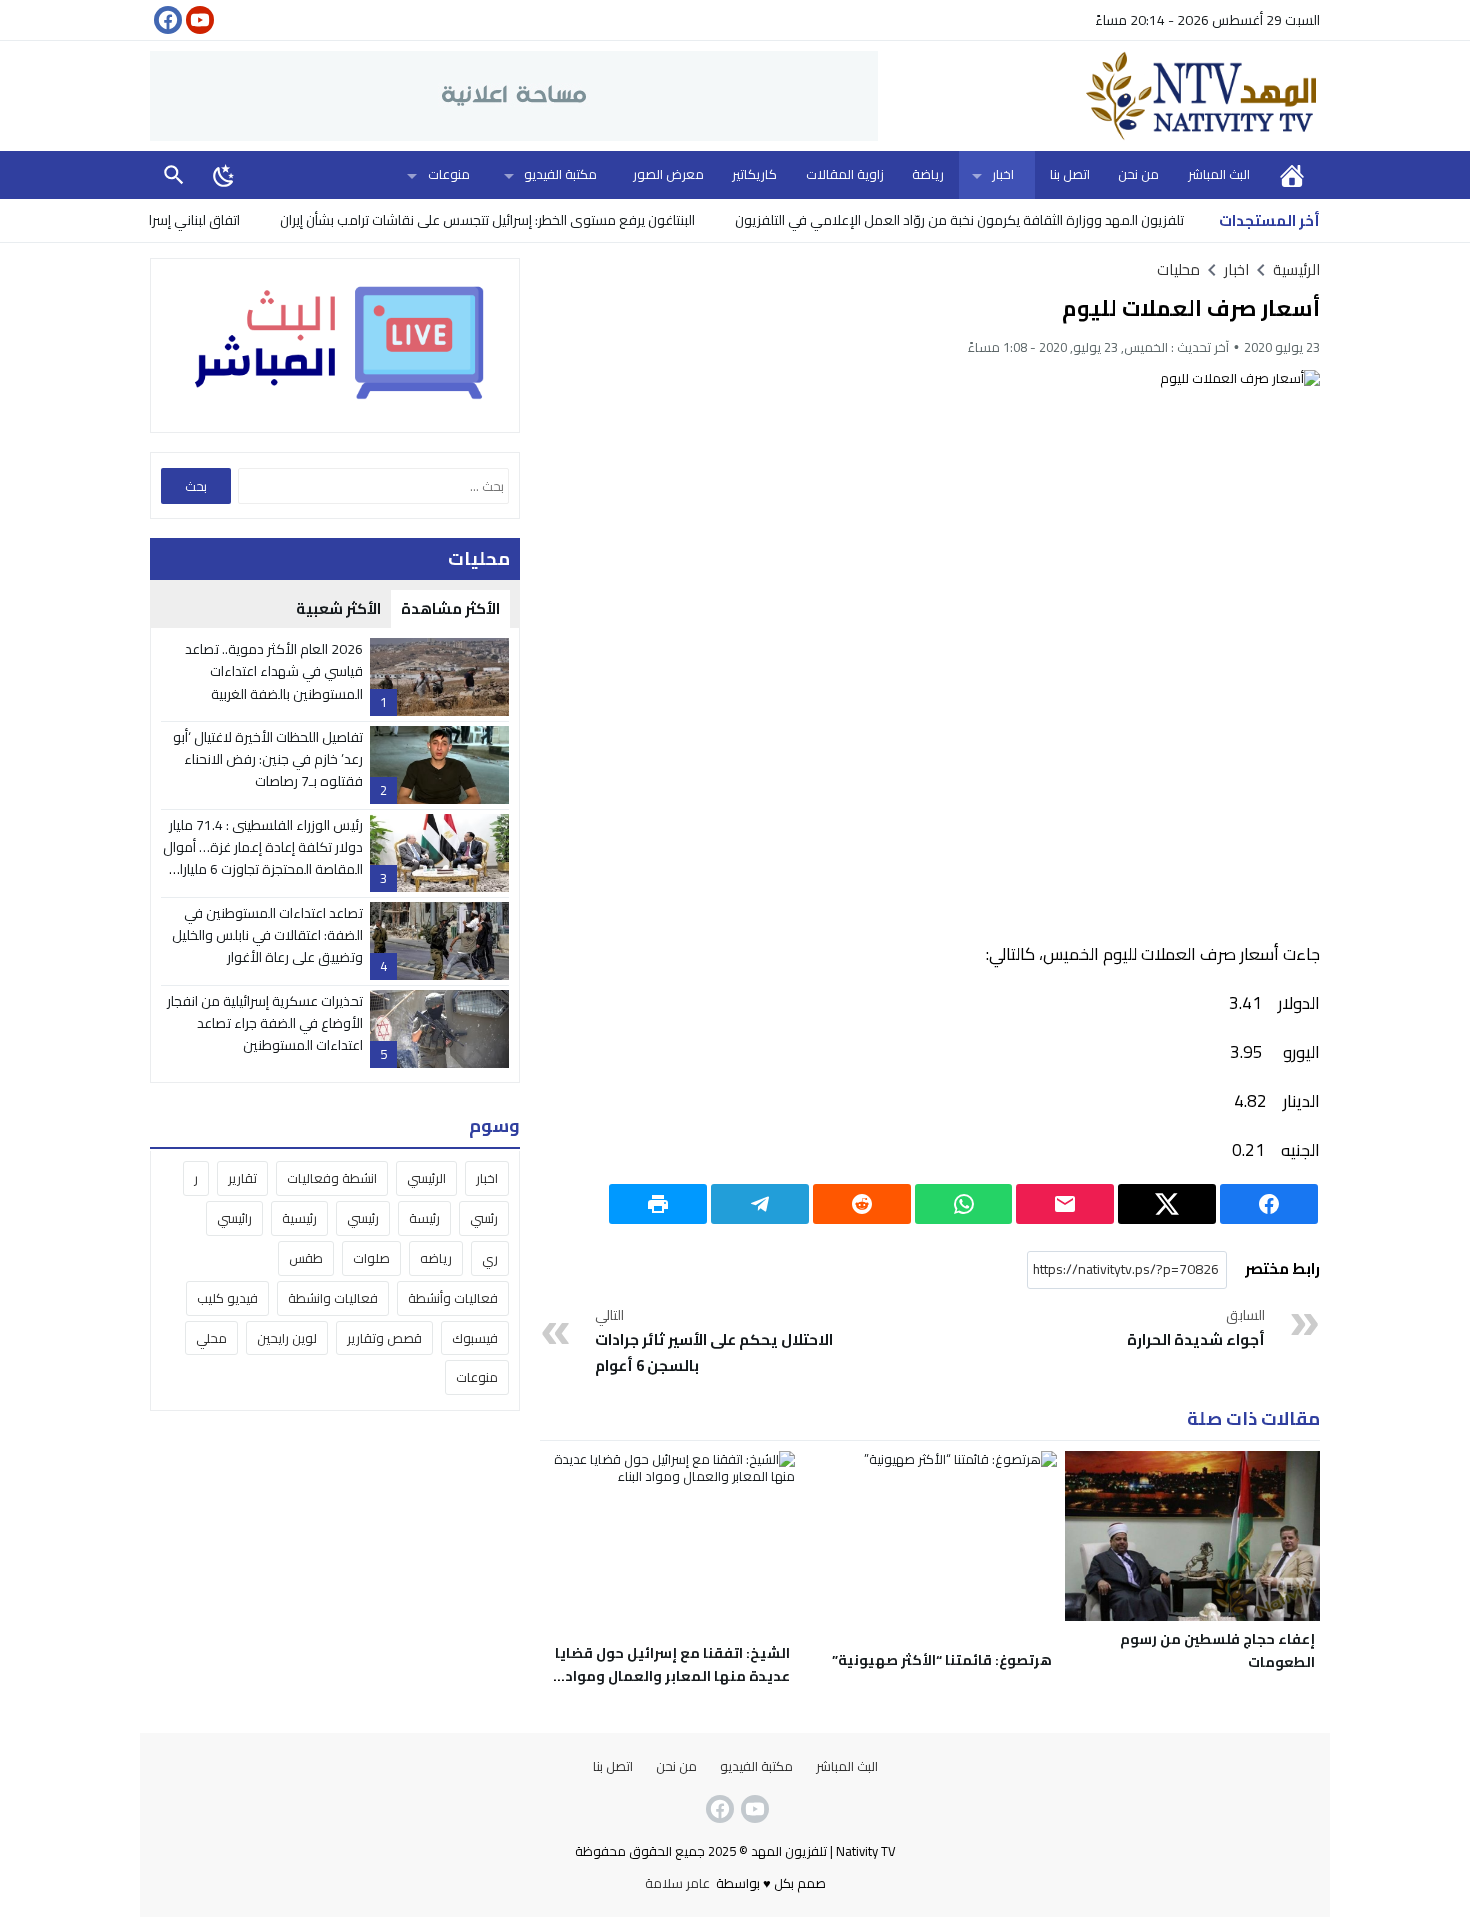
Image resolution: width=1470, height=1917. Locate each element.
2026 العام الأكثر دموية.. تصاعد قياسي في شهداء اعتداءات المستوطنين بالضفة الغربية (274, 671)
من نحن (1138, 174)
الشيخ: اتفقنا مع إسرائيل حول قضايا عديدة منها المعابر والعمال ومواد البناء (672, 1676)
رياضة (928, 174)
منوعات (449, 174)
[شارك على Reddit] (862, 1204)
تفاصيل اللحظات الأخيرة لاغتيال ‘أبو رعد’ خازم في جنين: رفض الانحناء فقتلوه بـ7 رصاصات (268, 759)
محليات (1178, 269)
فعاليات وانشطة (333, 1298)
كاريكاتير (754, 174)
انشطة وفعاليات (332, 1178)
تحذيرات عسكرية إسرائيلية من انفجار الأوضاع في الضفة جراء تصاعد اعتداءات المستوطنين (265, 1023)
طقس (306, 1258)
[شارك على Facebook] (1269, 1204)
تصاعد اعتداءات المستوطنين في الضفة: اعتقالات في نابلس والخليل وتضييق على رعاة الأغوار (267, 935)
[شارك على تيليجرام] (760, 1204)
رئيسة (424, 1218)
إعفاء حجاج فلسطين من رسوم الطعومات (1217, 1650)
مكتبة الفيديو (560, 174)
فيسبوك (475, 1338)
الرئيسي (426, 1178)
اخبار (1003, 174)
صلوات (371, 1258)
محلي (211, 1338)
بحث (174, 174)
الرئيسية (1292, 174)
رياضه (436, 1258)
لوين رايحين (287, 1338)
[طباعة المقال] (658, 1204)
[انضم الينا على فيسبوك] (166, 20)
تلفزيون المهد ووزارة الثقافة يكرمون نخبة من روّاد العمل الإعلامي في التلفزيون (1013, 220)
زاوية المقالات (845, 174)
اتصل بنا (1070, 174)
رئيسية (299, 1218)
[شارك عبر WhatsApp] (964, 1204)
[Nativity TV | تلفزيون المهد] (1099, 96)
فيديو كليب (227, 1298)
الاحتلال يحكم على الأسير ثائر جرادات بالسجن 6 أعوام (714, 1342)
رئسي (484, 1218)
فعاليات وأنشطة (453, 1298)
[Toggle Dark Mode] (224, 175)
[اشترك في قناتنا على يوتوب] (198, 20)
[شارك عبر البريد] (1065, 1204)
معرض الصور (668, 174)
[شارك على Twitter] (1167, 1204)
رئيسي (363, 1218)
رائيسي (234, 1218)
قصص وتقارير (384, 1338)
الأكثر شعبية (338, 608)
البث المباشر (1219, 174)
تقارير (242, 1178)
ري (490, 1258)
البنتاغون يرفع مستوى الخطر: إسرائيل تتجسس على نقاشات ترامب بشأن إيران (541, 220)
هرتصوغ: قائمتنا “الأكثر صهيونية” (942, 1660)
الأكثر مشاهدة (450, 608)
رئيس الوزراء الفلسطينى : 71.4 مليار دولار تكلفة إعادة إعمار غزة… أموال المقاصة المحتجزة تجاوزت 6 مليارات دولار (263, 858)
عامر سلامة (677, 1883)
